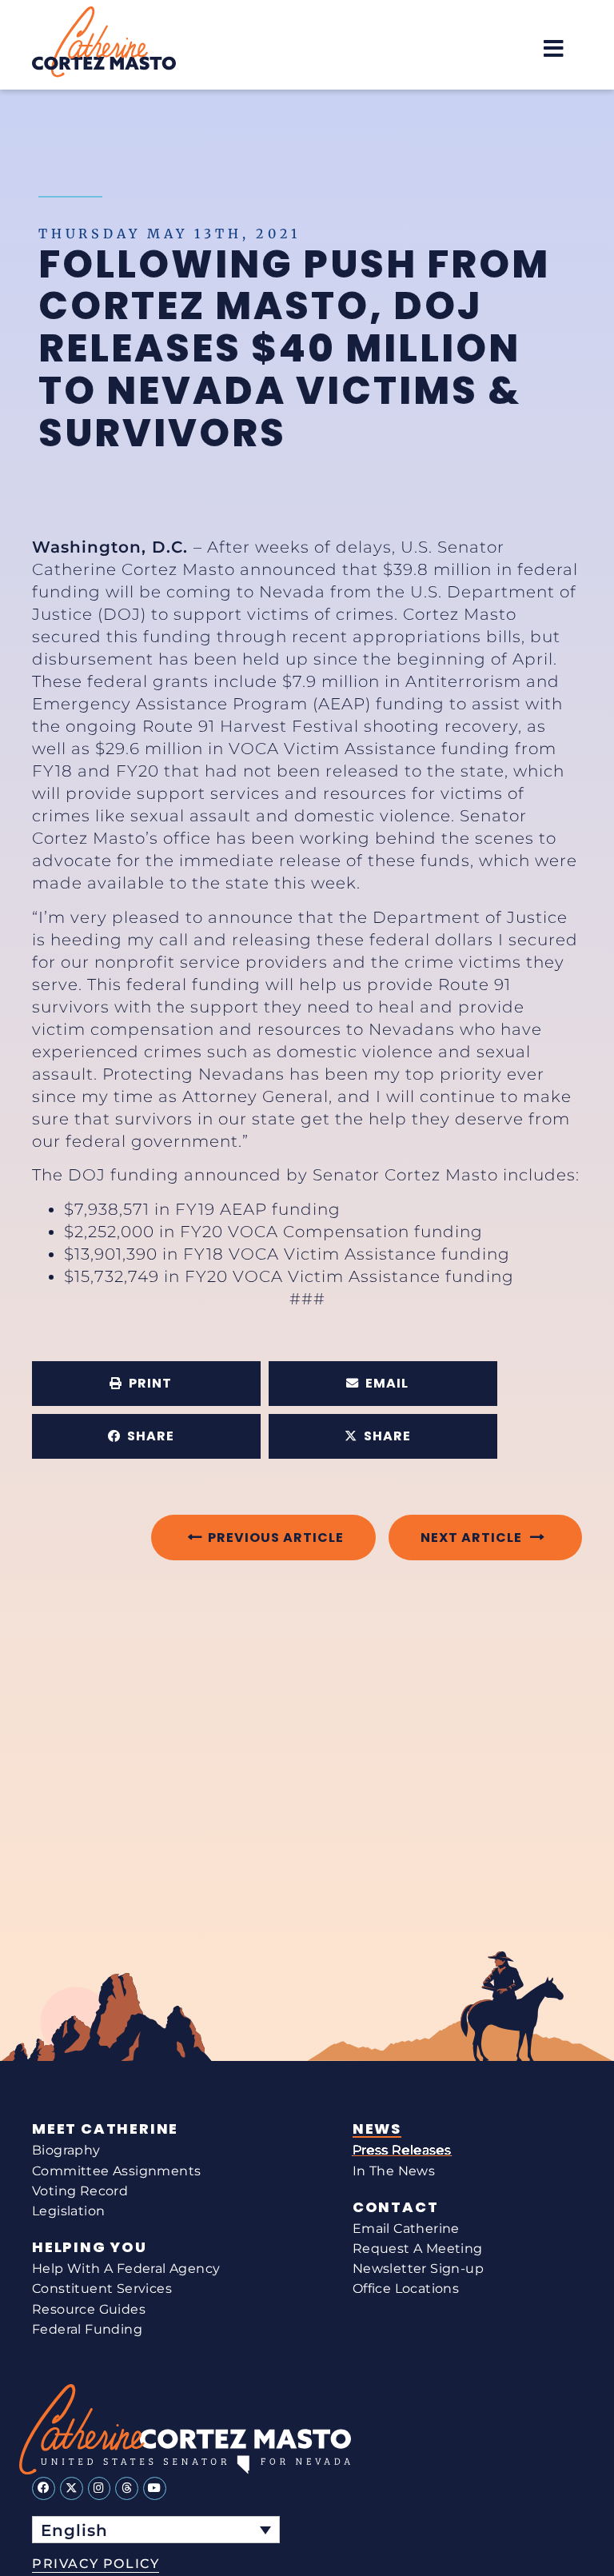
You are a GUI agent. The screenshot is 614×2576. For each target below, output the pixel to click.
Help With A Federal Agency (126, 2268)
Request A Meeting (418, 2249)
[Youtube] (155, 2488)
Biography (66, 2150)
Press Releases (402, 2150)
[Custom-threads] (127, 2488)
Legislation (68, 2211)
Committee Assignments (116, 2171)
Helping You (90, 2247)
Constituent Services (102, 2288)
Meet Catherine (105, 2129)
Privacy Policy (96, 2564)
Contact (396, 2207)
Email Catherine (406, 2229)
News (377, 2129)
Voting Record (80, 2191)
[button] (554, 48)
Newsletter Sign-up (418, 2268)
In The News (394, 2171)
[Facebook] (44, 2488)
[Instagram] (100, 2488)
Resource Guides (89, 2309)
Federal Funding (87, 2329)
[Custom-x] (72, 2488)
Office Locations (406, 2288)
